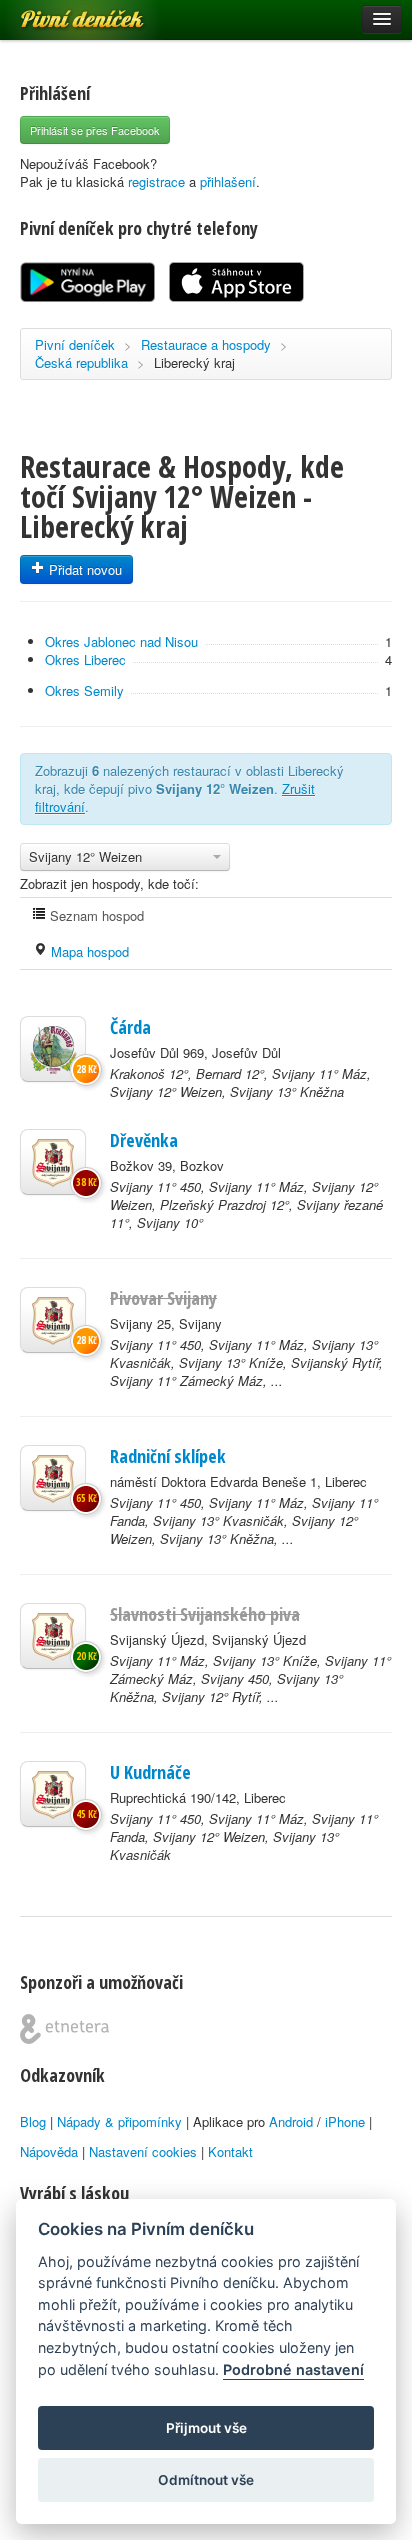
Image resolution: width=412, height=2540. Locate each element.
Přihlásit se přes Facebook (95, 130)
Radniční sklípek (168, 1456)
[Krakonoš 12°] (53, 1049)
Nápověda (49, 2151)
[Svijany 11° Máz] (53, 1636)
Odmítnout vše (206, 2480)
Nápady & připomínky (119, 2121)
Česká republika (81, 362)
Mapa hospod (88, 951)
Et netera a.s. (64, 2029)
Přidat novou (83, 569)
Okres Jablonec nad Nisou (121, 641)
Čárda (130, 1027)
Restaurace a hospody (206, 344)
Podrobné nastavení (293, 2369)
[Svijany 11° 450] (53, 1162)
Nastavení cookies (143, 2151)
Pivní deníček (60, 12)
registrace (156, 181)
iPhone (345, 2121)
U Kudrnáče (150, 1772)
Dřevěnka (144, 1140)
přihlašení (228, 181)
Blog (33, 2121)
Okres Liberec (85, 659)
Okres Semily (84, 690)
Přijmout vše (206, 2428)
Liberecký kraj (194, 362)
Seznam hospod (95, 915)
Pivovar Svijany (163, 1298)
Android (291, 2121)
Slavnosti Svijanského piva (205, 1614)
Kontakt (230, 2151)
